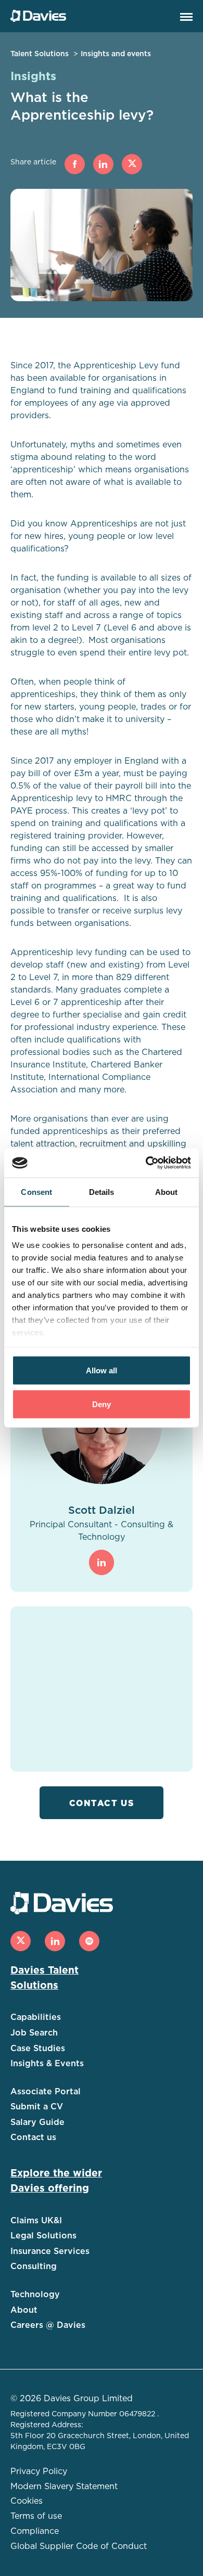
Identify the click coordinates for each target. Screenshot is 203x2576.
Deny (102, 1404)
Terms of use (36, 2516)
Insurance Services (50, 2251)
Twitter (132, 164)
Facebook (75, 164)
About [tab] (167, 1192)
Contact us (102, 1804)
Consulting (34, 2266)
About (24, 2310)
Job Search (34, 2033)
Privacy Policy (39, 2471)
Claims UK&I (36, 2221)
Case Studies (38, 2049)
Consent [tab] (36, 1192)
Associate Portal (46, 2092)
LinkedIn (102, 1562)
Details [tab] (102, 1192)
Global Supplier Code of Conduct (79, 2546)
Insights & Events (47, 2064)
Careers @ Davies (48, 2325)
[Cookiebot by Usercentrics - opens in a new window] (146, 1163)
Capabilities (36, 2017)
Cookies (27, 2501)
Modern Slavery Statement (64, 2487)
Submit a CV (37, 2107)
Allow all (102, 1370)
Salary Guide (37, 2122)
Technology (35, 2295)
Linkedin (103, 164)
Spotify (89, 1941)
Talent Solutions (40, 54)
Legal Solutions (43, 2236)
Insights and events (116, 54)
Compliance (35, 2531)
